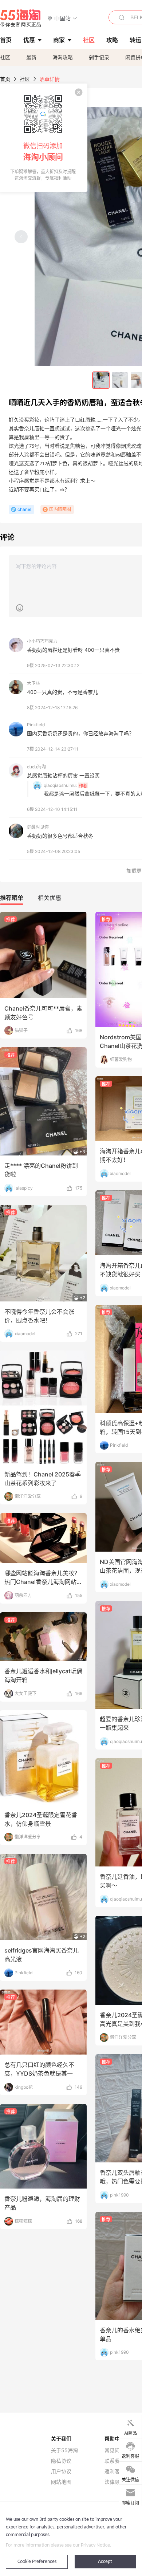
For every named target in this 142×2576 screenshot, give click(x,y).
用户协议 (61, 2471)
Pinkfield (36, 725)
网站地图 (61, 2482)
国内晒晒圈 (60, 509)
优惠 (29, 40)
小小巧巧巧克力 (42, 641)
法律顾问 (115, 2482)
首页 (5, 79)
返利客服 (115, 2471)
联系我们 (115, 2461)
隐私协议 (61, 2461)
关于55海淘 (64, 2450)
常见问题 (115, 2450)
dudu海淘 (36, 767)
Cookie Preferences (37, 2562)
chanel (24, 509)
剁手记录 (99, 57)
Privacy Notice (95, 2545)
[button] (62, 18)
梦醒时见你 (38, 827)
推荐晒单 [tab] (12, 898)
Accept (105, 2562)
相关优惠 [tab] (50, 898)
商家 (59, 40)
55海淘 (21, 18)
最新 (31, 57)
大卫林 (33, 683)
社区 (5, 57)
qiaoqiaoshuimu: (60, 785)
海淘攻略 (63, 57)
